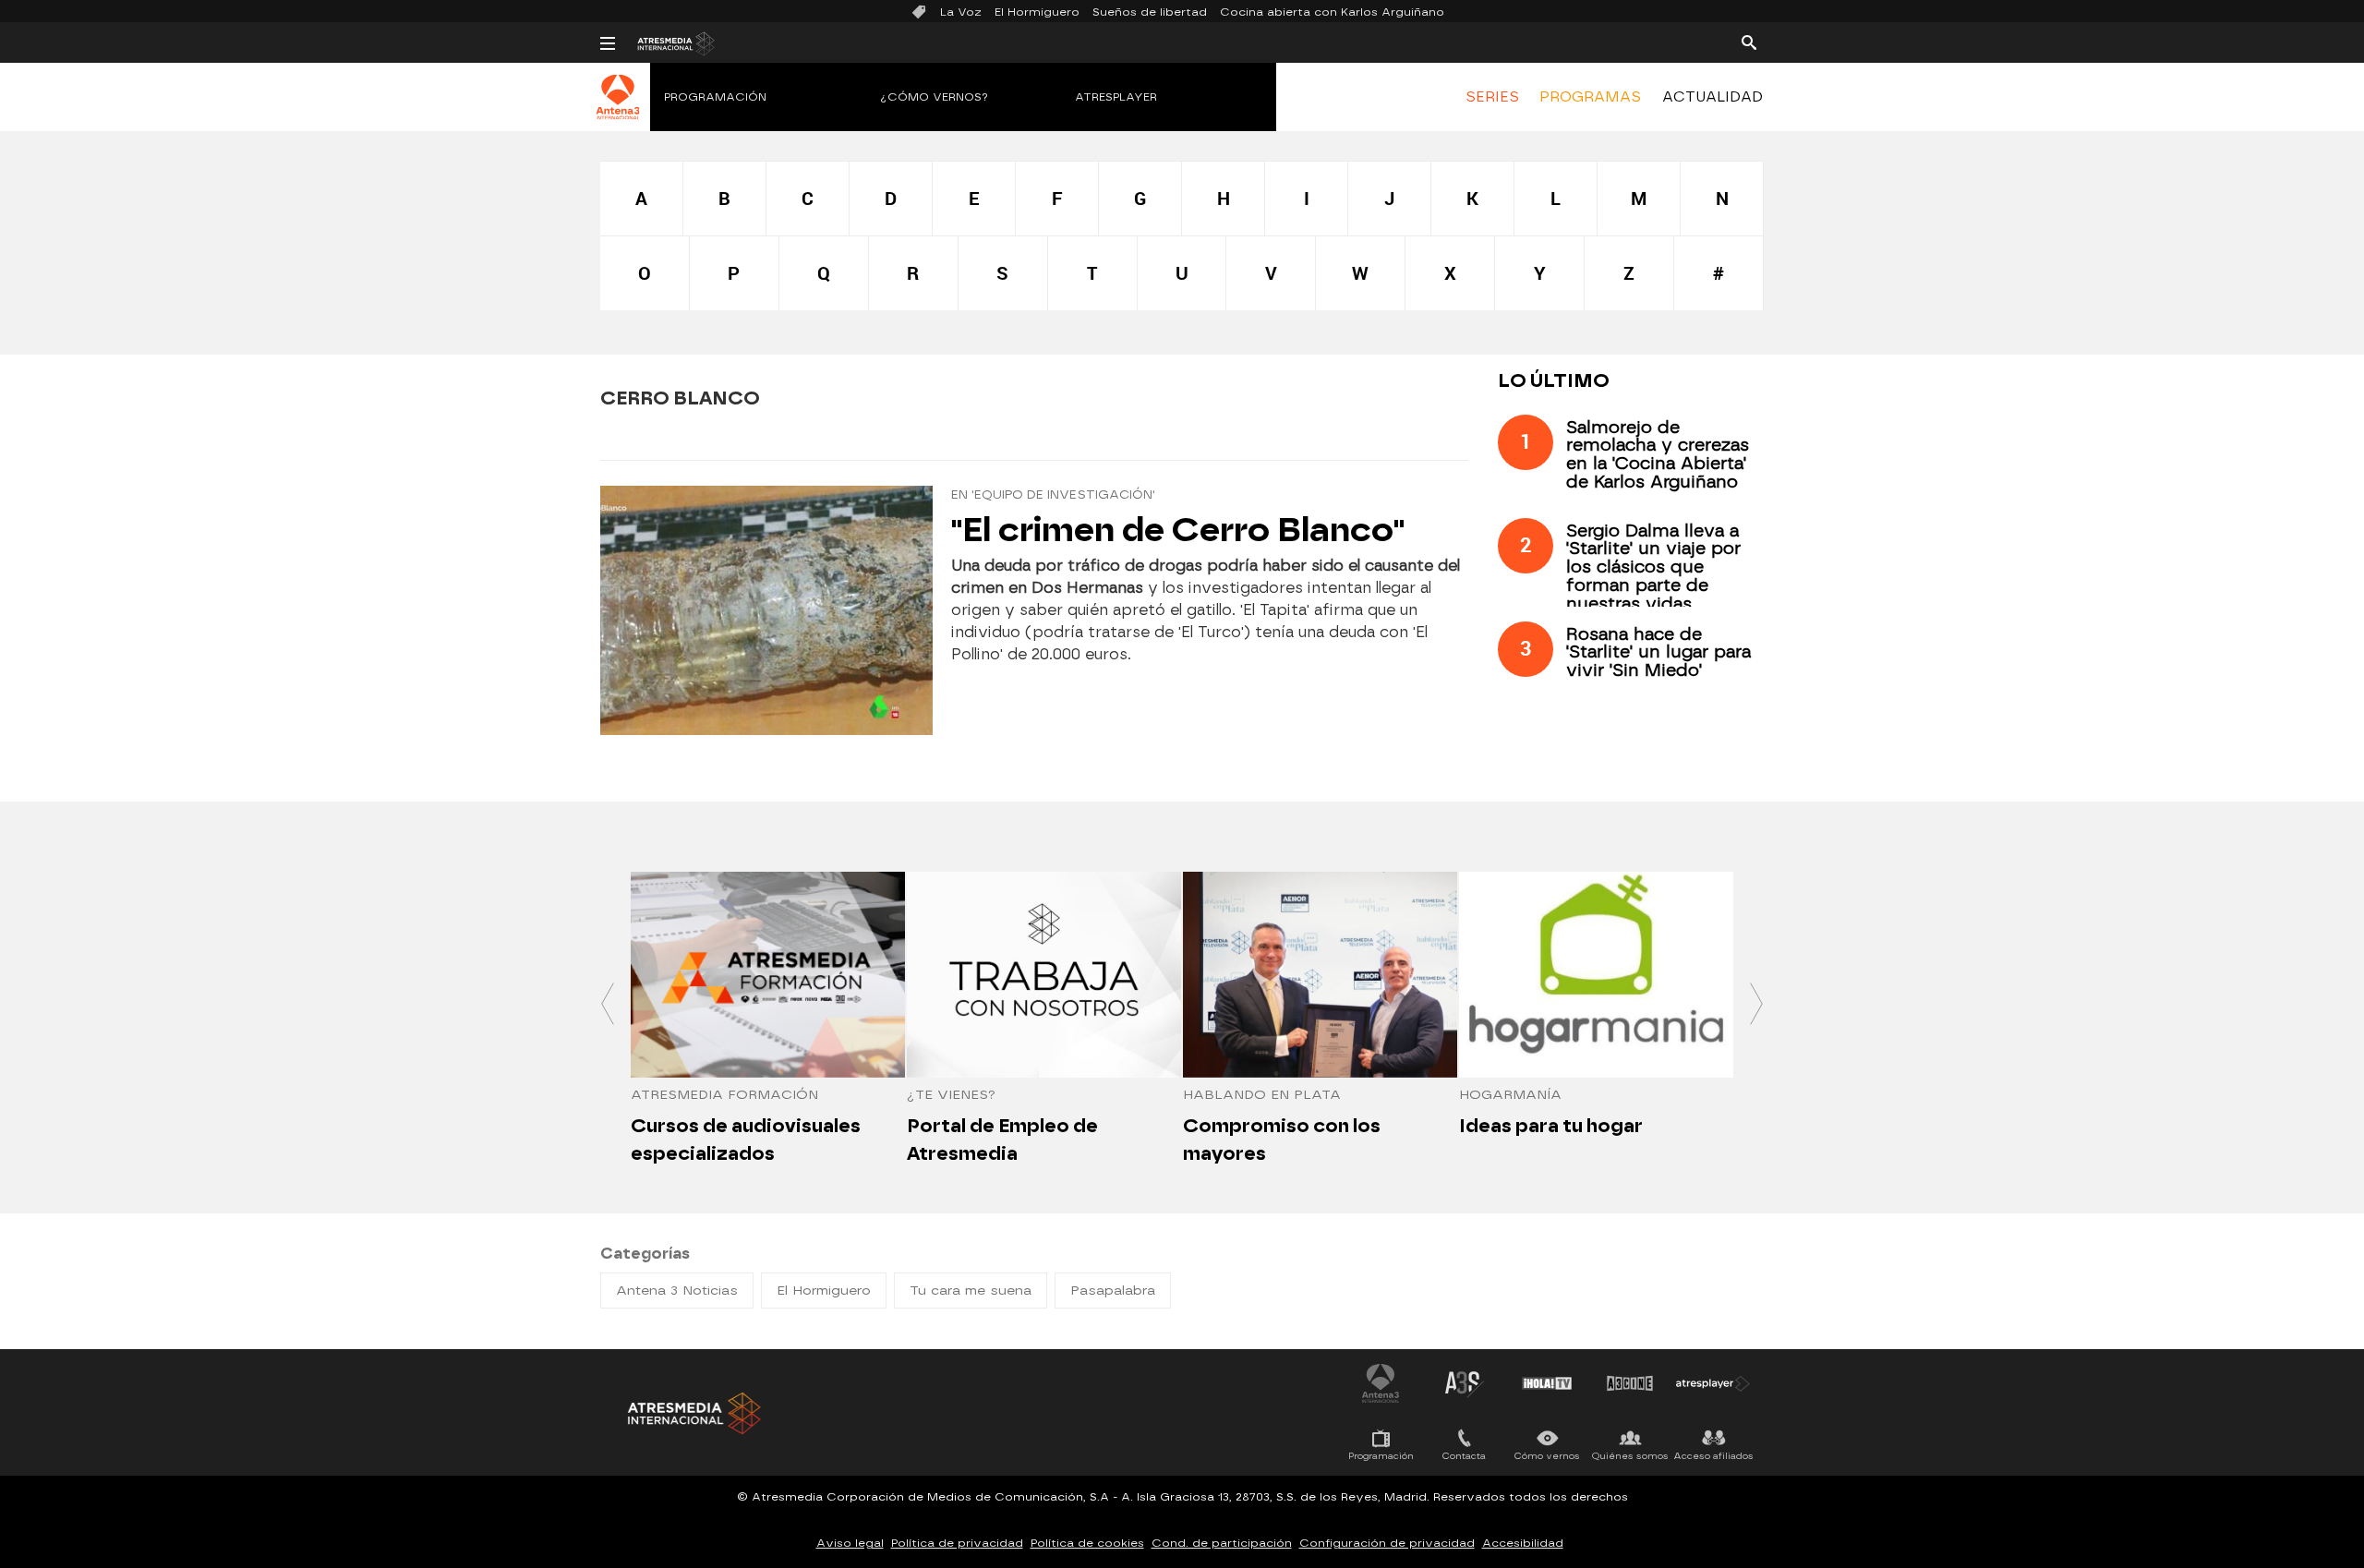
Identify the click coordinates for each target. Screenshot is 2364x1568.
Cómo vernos (1547, 1456)
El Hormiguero (1037, 12)
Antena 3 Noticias (677, 1291)
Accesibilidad (1523, 1543)
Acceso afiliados (1713, 1456)
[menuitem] (1492, 97)
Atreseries (1464, 1383)
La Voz (961, 12)
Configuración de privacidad (1387, 1543)
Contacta (1464, 1456)
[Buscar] (1749, 42)
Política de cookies (1087, 1543)
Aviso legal (850, 1543)
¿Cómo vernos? (935, 97)
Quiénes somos (1630, 1456)
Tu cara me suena (971, 1291)
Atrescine (1630, 1383)
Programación (715, 97)
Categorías (645, 1254)
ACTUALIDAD (1713, 97)
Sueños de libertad (1150, 12)
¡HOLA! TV (1547, 1383)
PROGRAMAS (1590, 97)
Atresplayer (1116, 97)
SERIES (1492, 97)
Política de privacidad (957, 1543)
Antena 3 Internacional (1381, 1383)
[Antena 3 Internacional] (618, 109)
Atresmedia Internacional (693, 1413)
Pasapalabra (1113, 1291)
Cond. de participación (1222, 1543)
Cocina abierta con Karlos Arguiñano (1332, 12)
